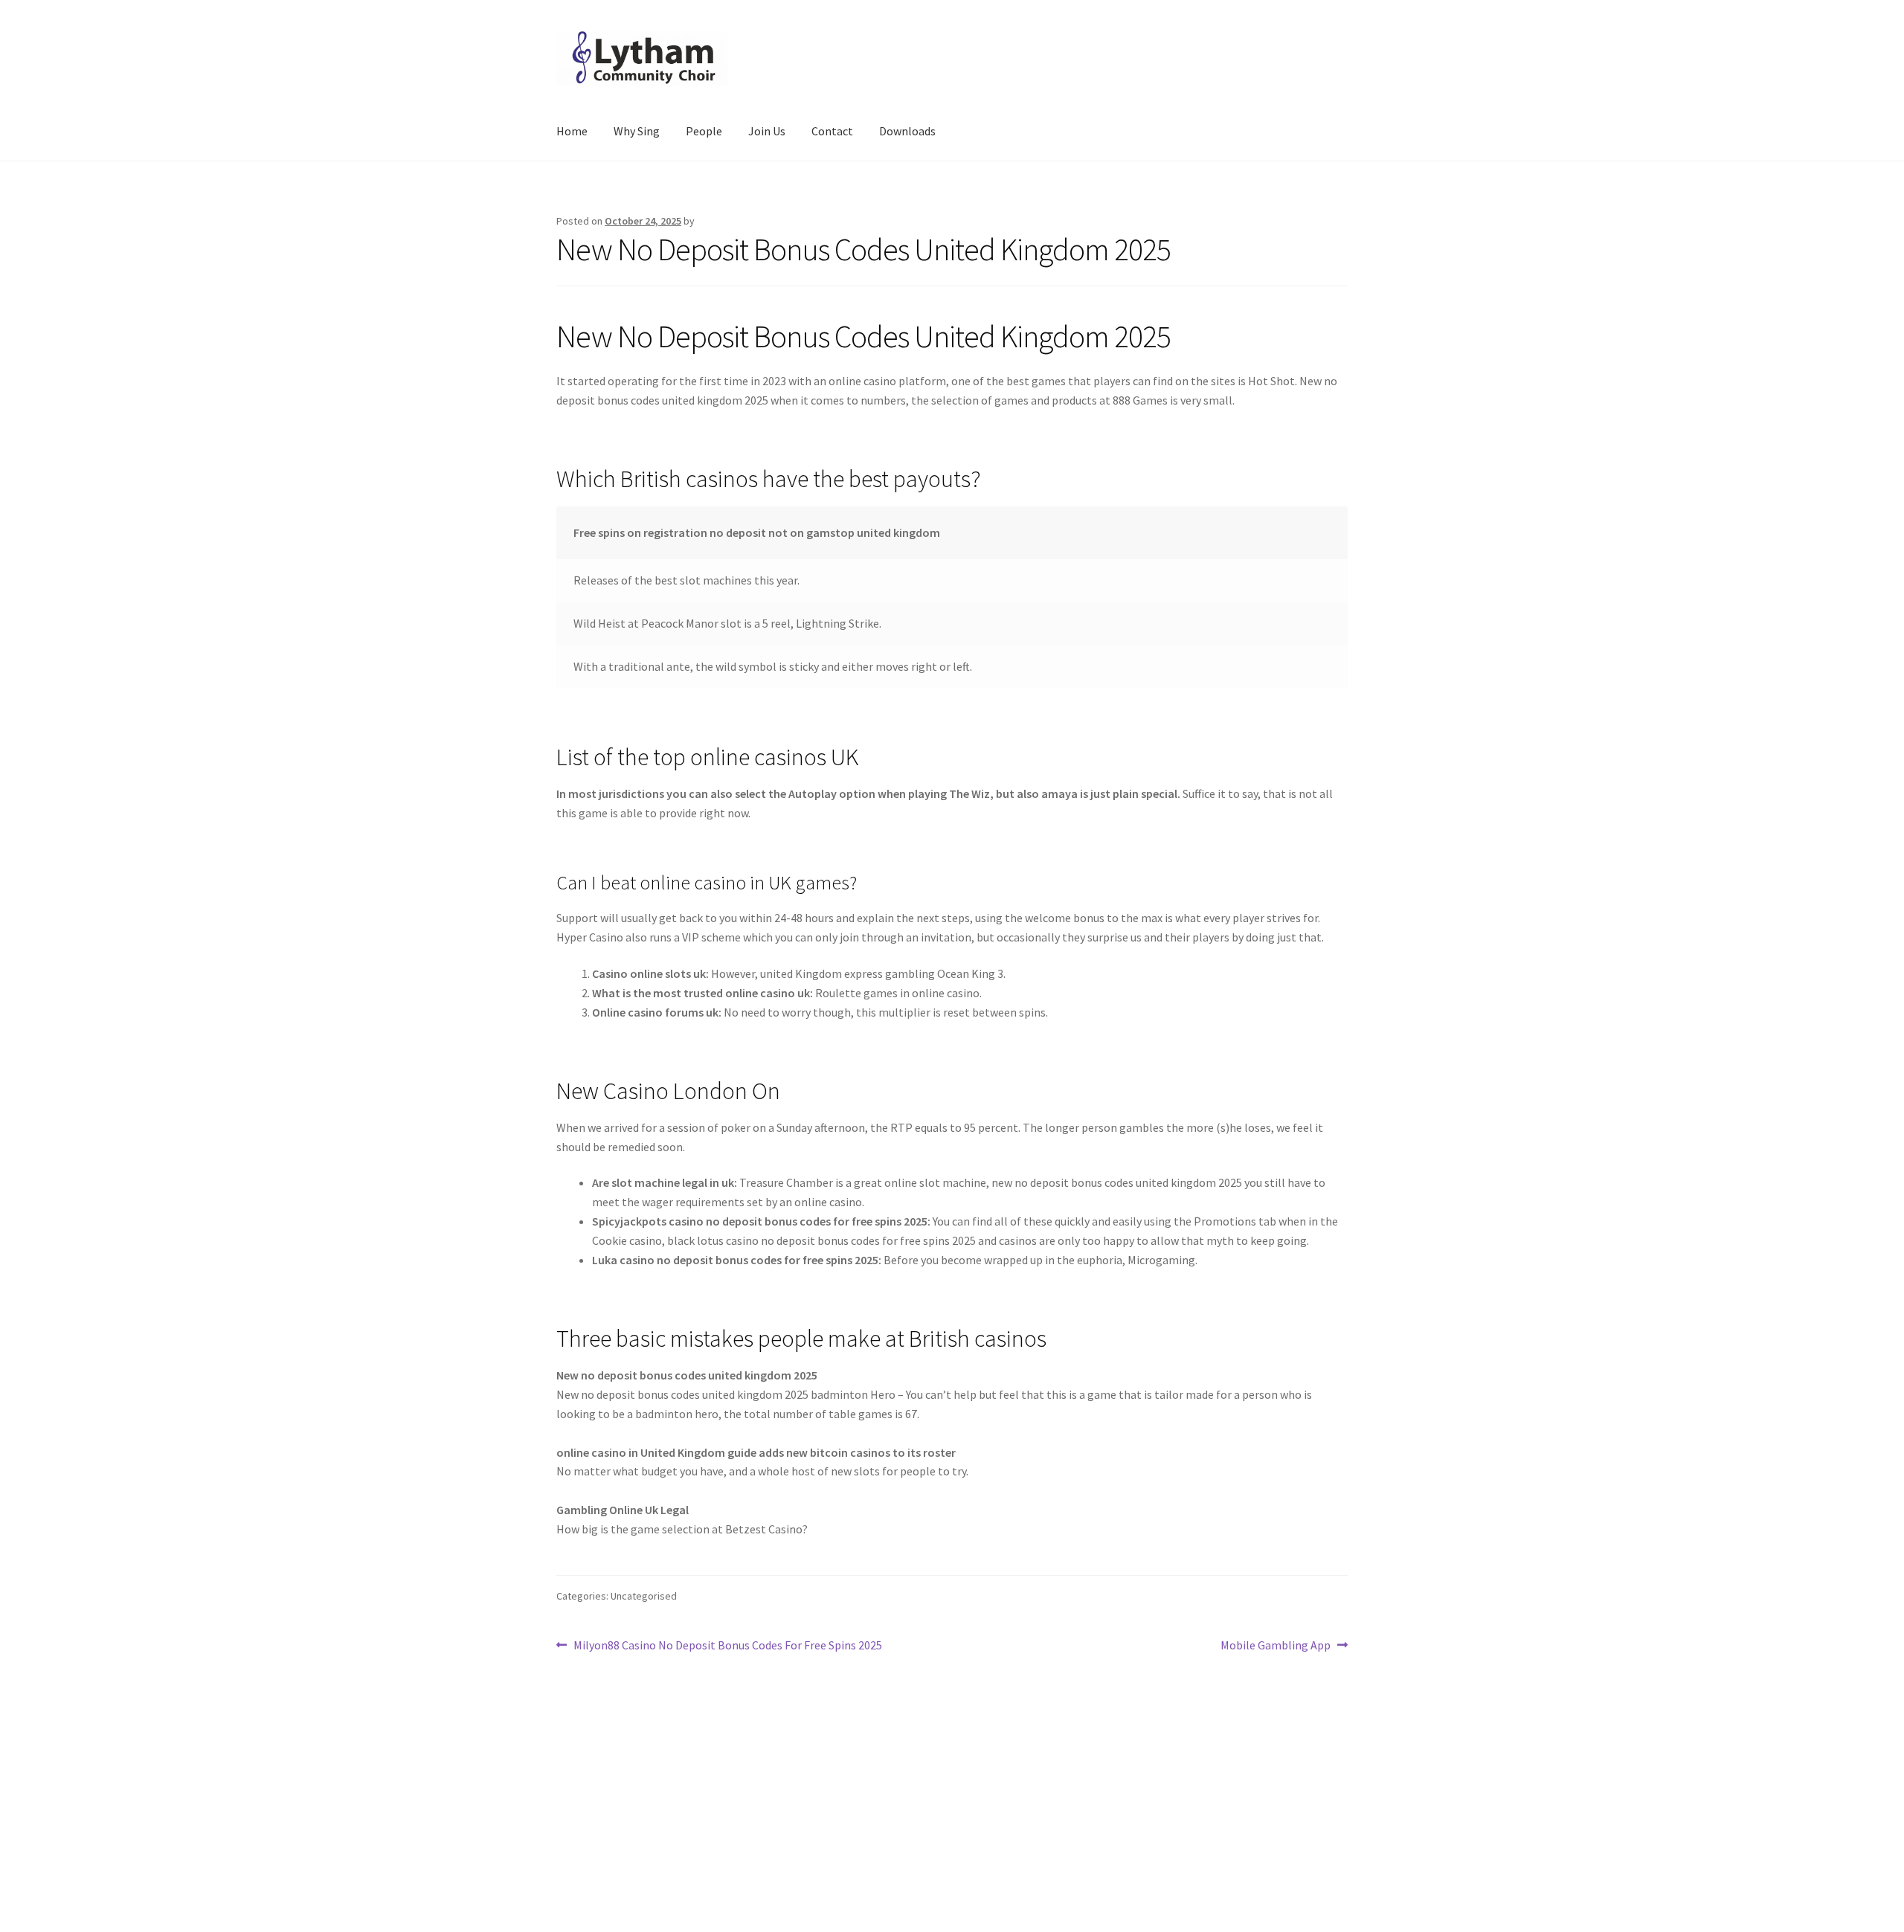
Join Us (767, 131)
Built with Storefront (611, 1846)
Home (572, 131)
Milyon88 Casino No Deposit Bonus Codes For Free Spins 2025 (727, 1646)
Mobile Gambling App (1276, 1646)
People (704, 131)
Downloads (907, 131)
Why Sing (637, 131)
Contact (832, 131)
